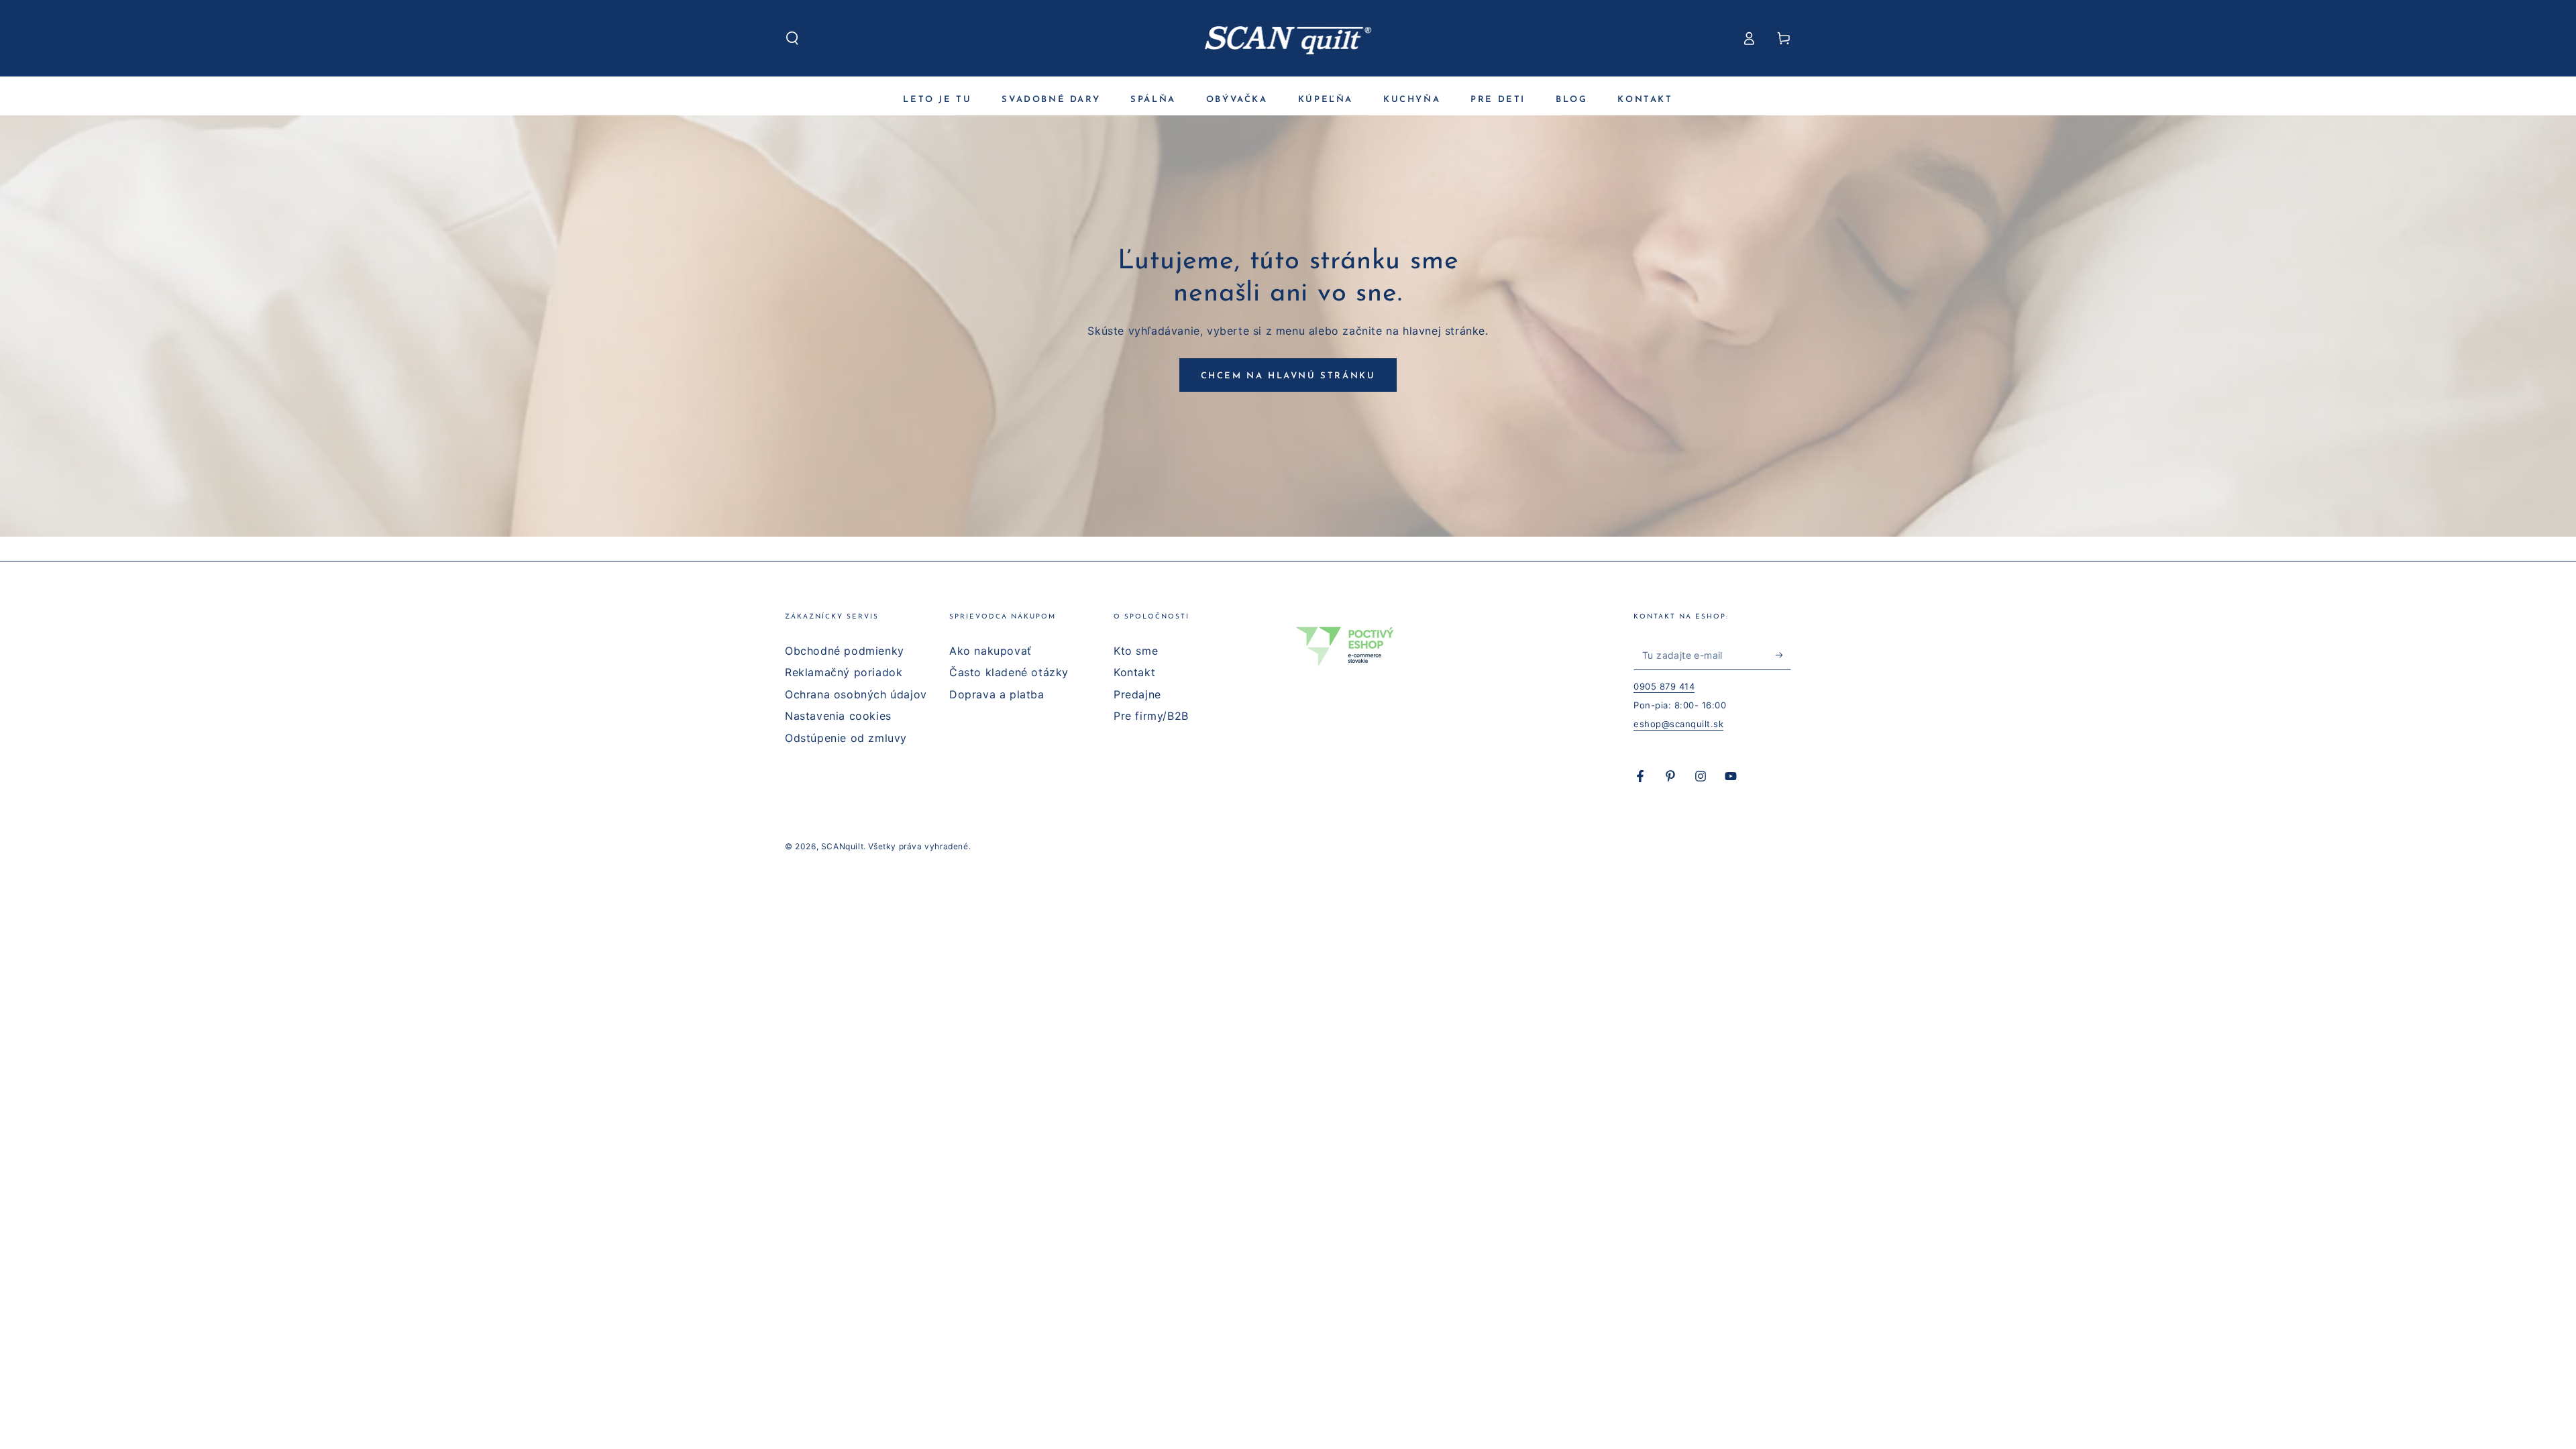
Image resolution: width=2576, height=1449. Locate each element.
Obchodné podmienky (845, 651)
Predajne (1137, 694)
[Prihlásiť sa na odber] (1783, 655)
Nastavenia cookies (838, 716)
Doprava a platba (997, 694)
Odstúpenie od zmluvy (846, 738)
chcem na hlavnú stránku (1288, 376)
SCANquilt (842, 846)
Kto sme (1136, 651)
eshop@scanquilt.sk (1678, 724)
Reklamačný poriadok (844, 672)
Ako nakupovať (990, 651)
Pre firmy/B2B (1151, 716)
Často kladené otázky (1009, 672)
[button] (792, 38)
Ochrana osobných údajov (856, 694)
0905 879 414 (1664, 686)
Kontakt (1134, 672)
